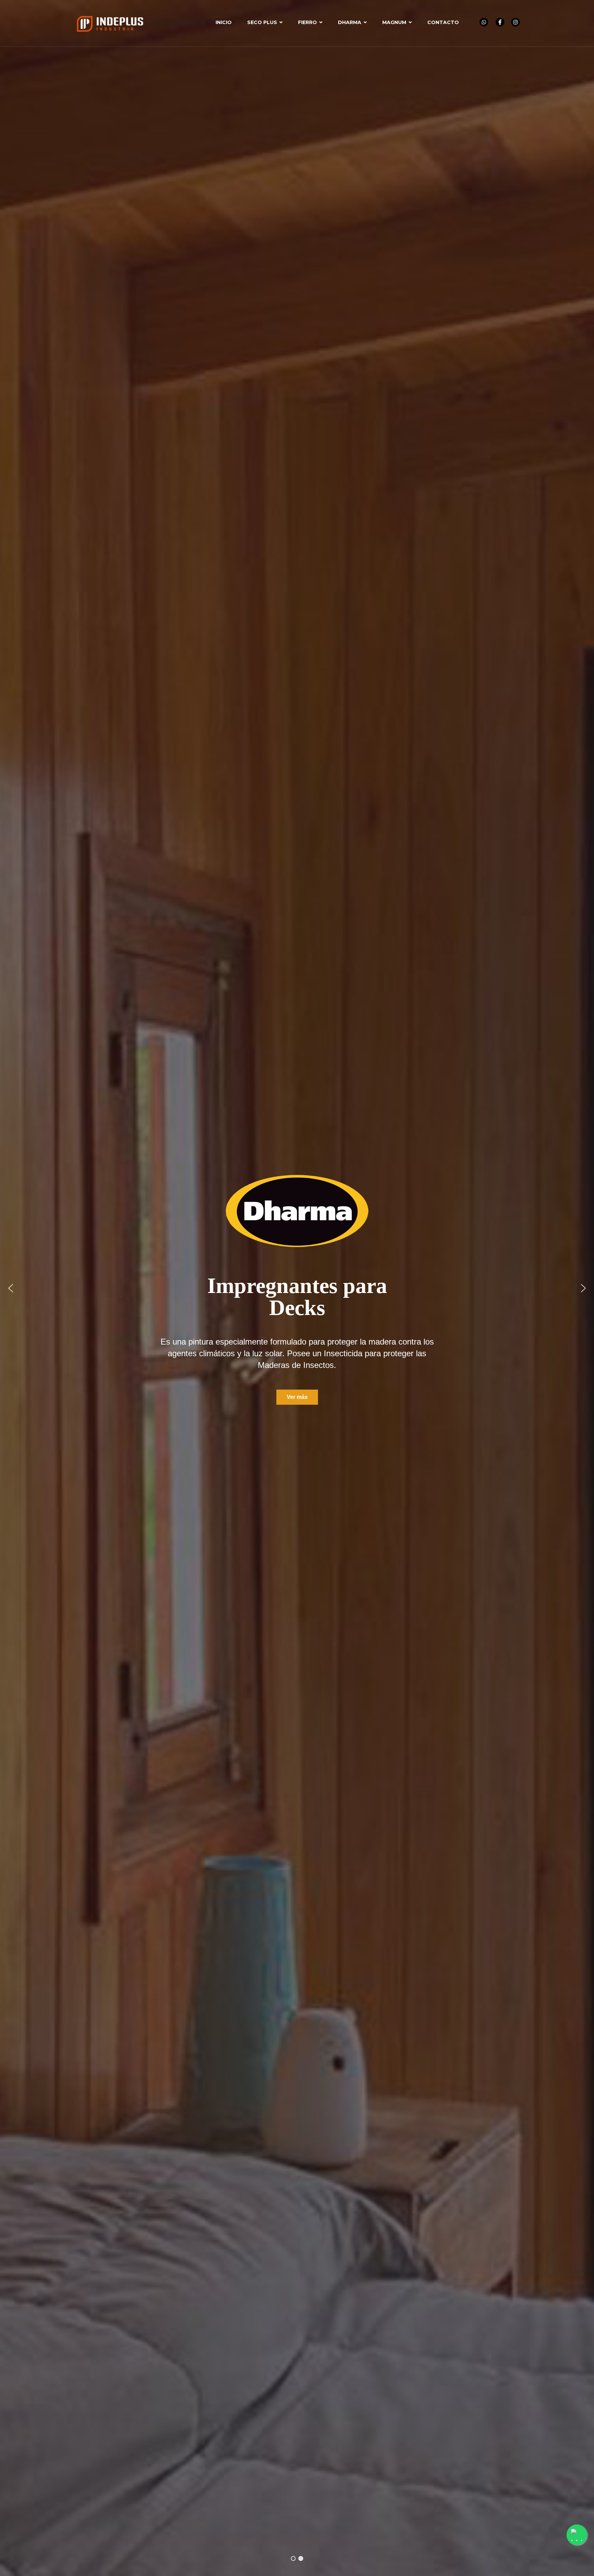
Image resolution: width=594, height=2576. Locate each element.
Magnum (394, 22)
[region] (297, 1288)
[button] (11, 1288)
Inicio (224, 22)
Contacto (443, 22)
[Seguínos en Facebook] (500, 22)
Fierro (307, 22)
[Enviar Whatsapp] (484, 22)
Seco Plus (262, 22)
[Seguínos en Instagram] (515, 22)
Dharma (350, 22)
